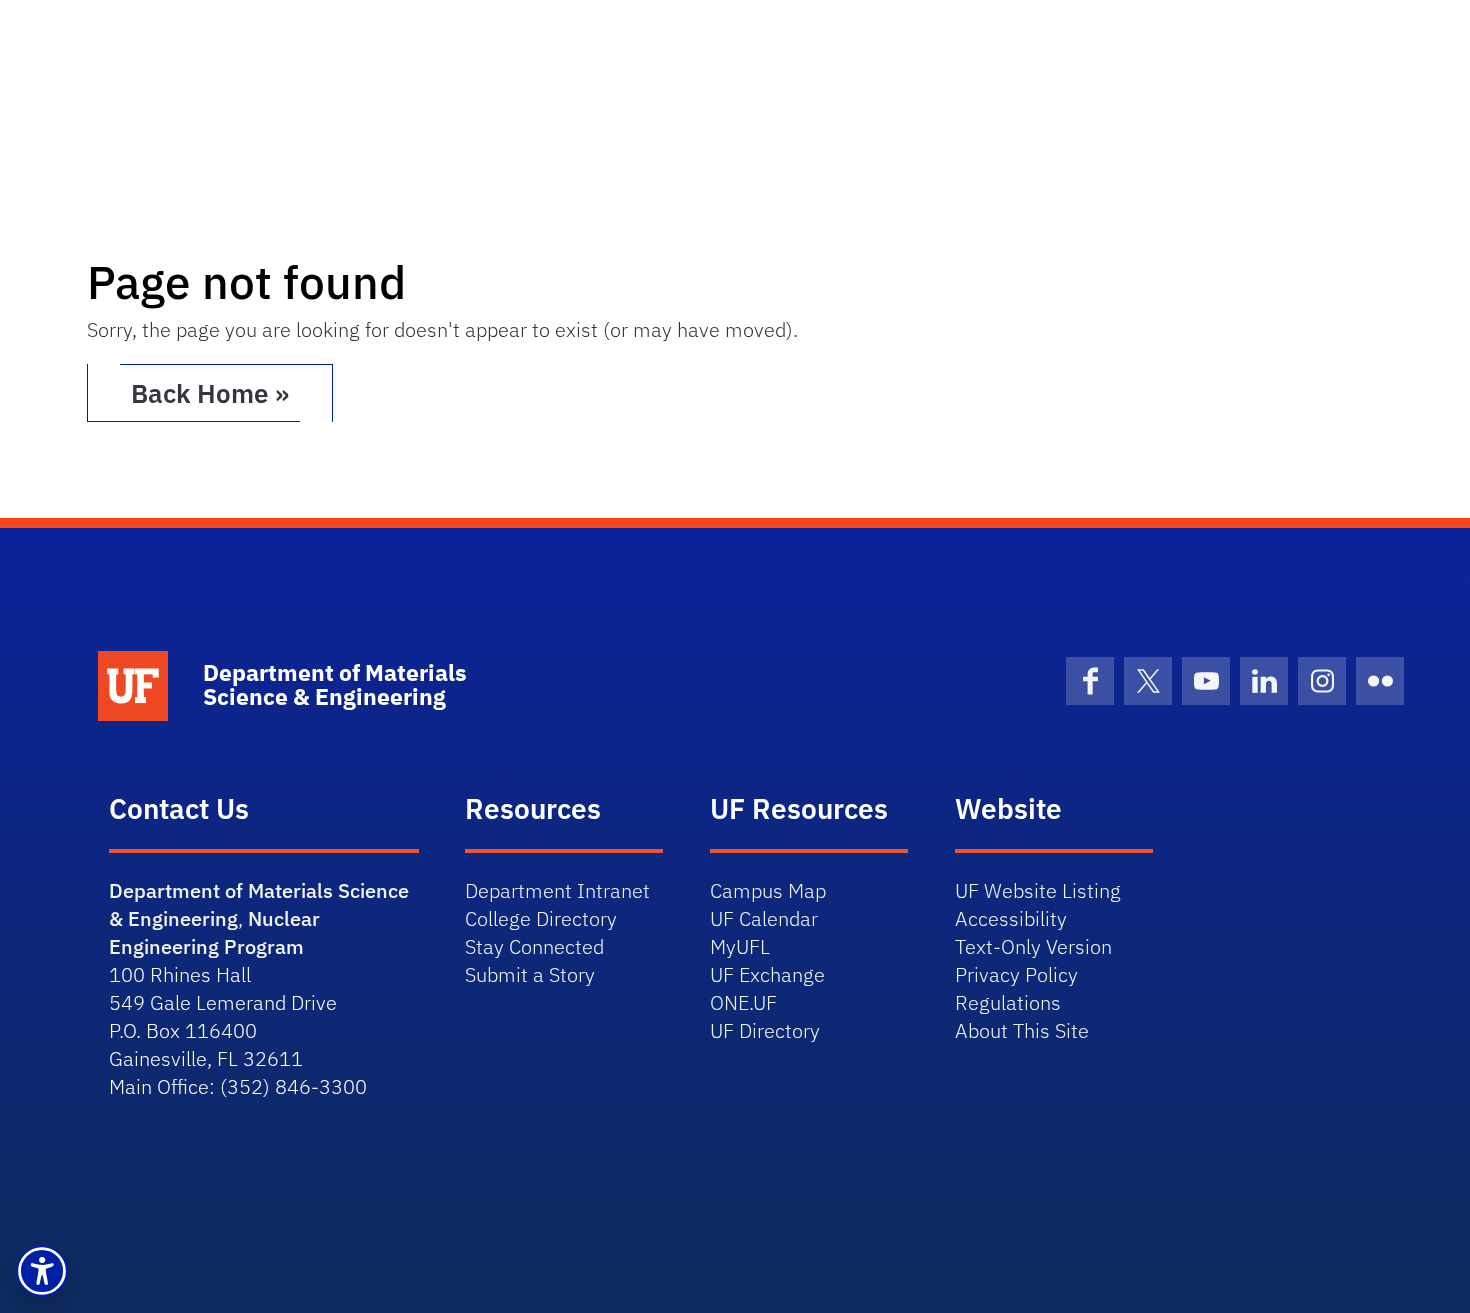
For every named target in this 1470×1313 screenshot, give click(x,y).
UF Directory (765, 1030)
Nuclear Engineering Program (214, 932)
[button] (42, 1271)
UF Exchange (767, 974)
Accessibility (1011, 918)
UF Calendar (764, 918)
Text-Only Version (1033, 946)
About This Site (1022, 1030)
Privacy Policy (1016, 974)
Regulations (1008, 1002)
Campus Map (768, 890)
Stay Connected (534, 946)
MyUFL (740, 946)
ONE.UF (743, 1002)
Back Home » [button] (210, 393)
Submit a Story (530, 974)
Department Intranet (557, 890)
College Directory (541, 918)
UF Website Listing (1038, 890)
